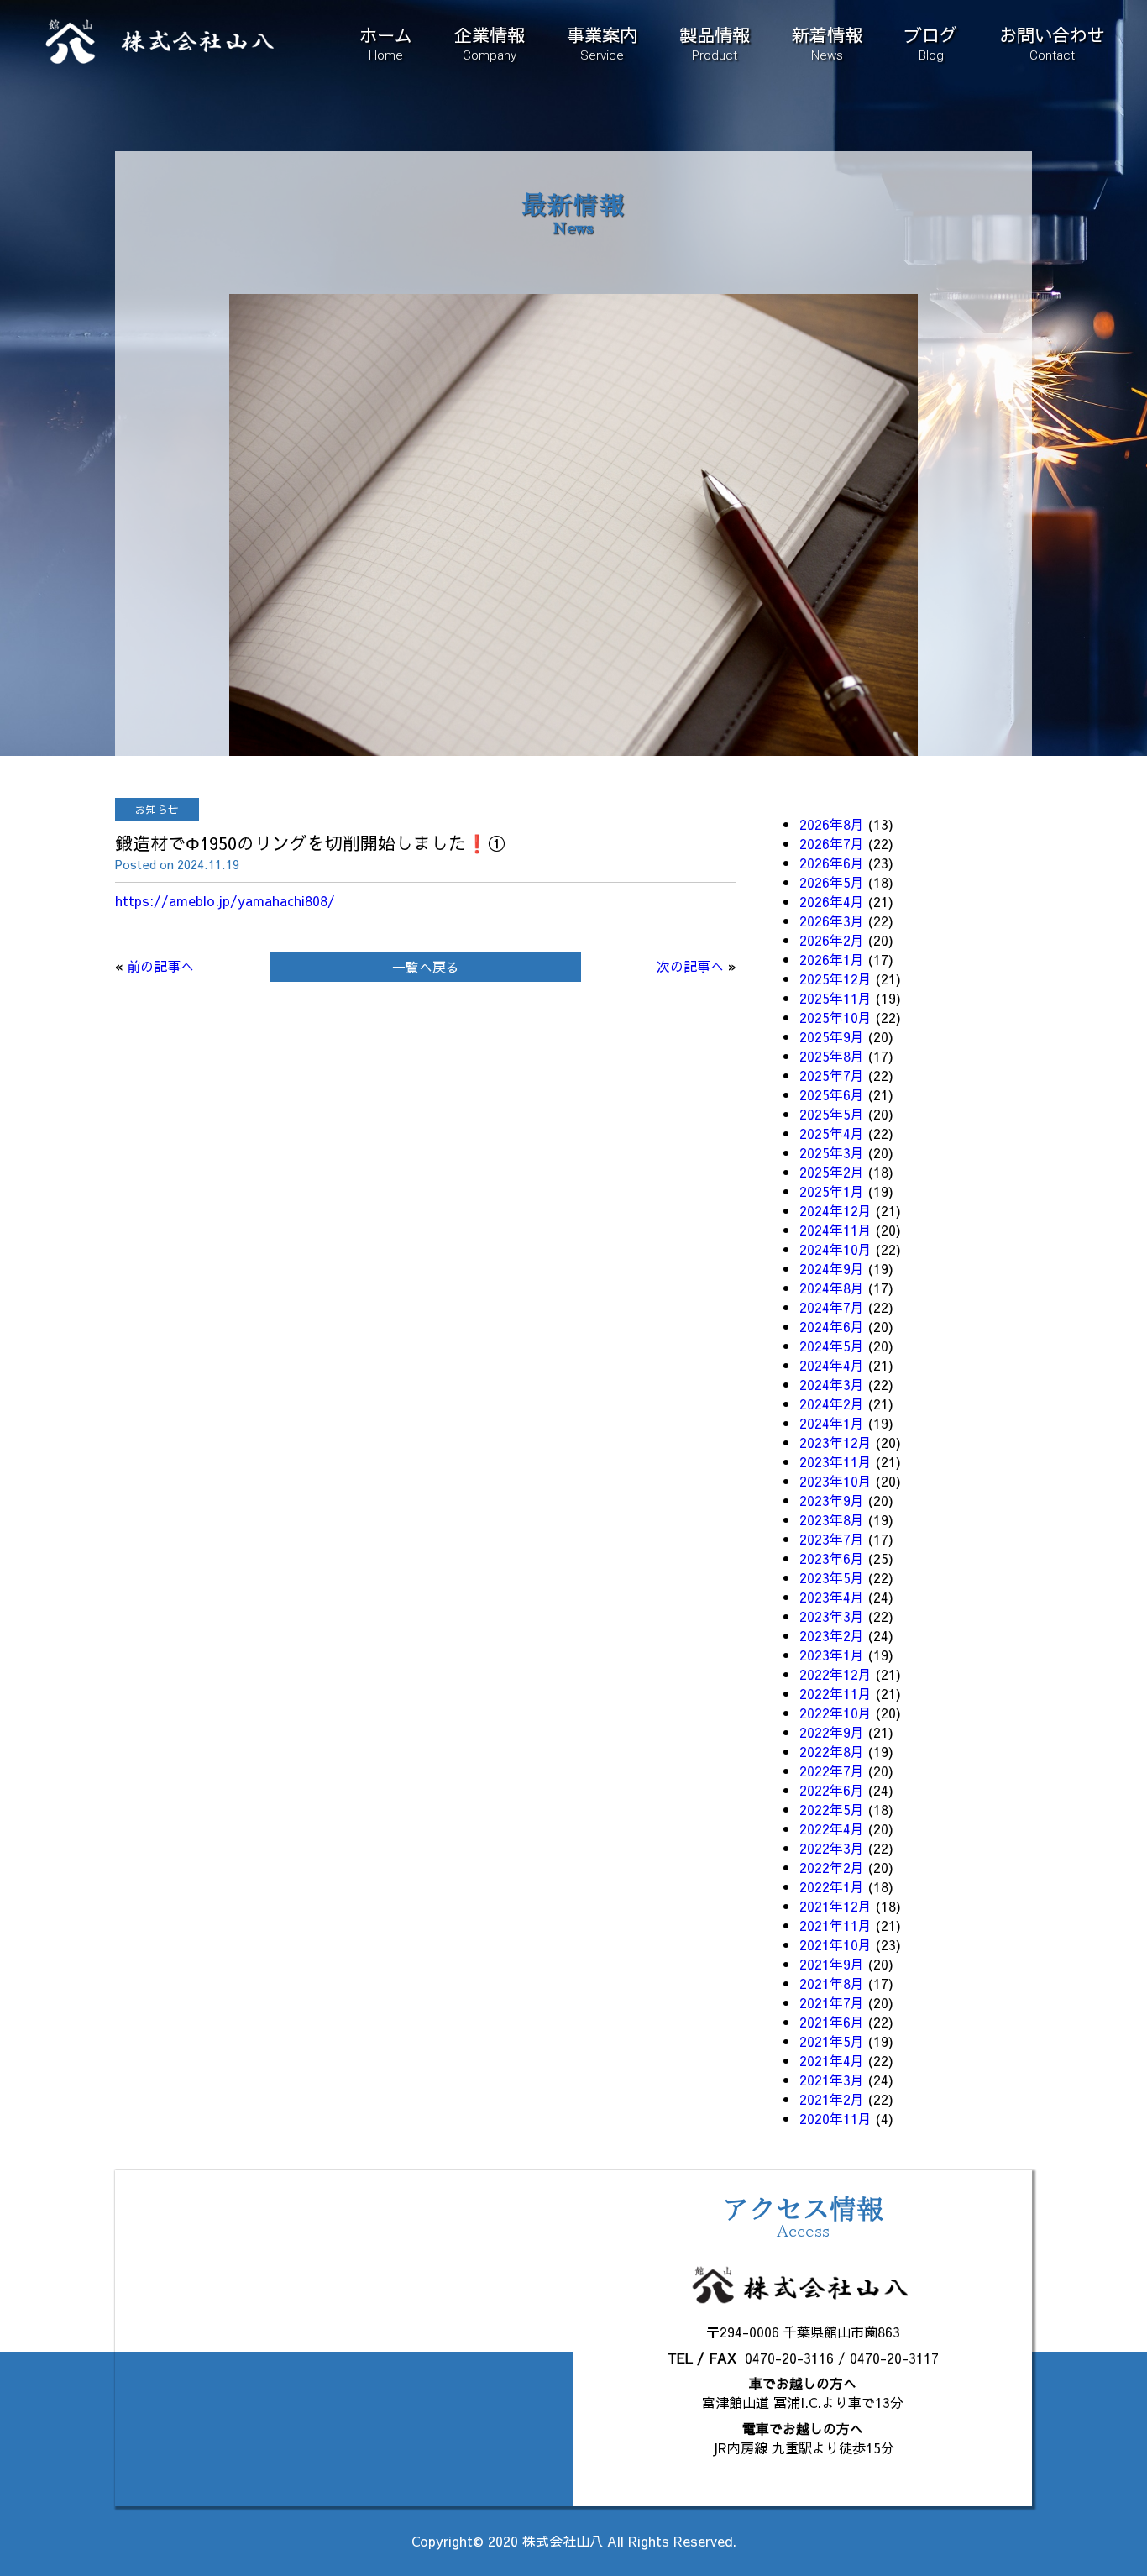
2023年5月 (832, 1577)
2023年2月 (832, 1635)
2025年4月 (832, 1133)
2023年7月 (832, 1539)
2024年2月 (832, 1403)
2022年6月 (832, 1790)
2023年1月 (832, 1655)
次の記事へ (690, 966)
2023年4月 (832, 1597)
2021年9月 (832, 1964)
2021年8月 (832, 1983)
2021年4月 (832, 2060)
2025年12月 (835, 978)
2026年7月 (832, 843)
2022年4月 (832, 1828)
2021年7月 (832, 2002)
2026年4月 (832, 901)
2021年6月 (832, 2022)
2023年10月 (835, 1481)
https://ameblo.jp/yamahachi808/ (225, 900)
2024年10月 (835, 1249)
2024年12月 (835, 1210)
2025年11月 (835, 998)
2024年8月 (832, 1288)
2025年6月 (832, 1094)
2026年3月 (832, 921)
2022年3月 (832, 1848)
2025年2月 (832, 1172)
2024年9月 (832, 1268)
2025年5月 (832, 1114)
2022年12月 (835, 1674)
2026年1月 (832, 959)
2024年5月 (832, 1346)
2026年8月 (832, 824)
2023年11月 (835, 1461)
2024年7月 (832, 1307)
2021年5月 (832, 2041)
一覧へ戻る (426, 967)
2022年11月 (835, 1693)
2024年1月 (832, 1423)
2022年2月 (832, 1867)
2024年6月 (832, 1326)
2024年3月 (832, 1384)
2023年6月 (832, 1558)
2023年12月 (835, 1442)
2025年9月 (832, 1036)
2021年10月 (835, 1944)
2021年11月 (835, 1925)
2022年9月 (832, 1732)
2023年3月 (832, 1616)
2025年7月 (832, 1075)
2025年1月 (832, 1191)
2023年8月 (832, 1519)
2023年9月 (832, 1500)
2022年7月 (832, 1771)
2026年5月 (832, 882)
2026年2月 (832, 940)
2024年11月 (835, 1230)
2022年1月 (832, 1886)
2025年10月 (835, 1017)
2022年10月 (835, 1713)
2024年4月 (832, 1365)
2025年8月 (832, 1056)
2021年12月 (835, 1906)
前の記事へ (160, 966)
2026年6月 (832, 863)
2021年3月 (832, 2080)
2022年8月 (832, 1751)
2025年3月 (832, 1152)
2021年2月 (832, 2099)
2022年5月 (832, 1809)
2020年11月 (835, 2118)
